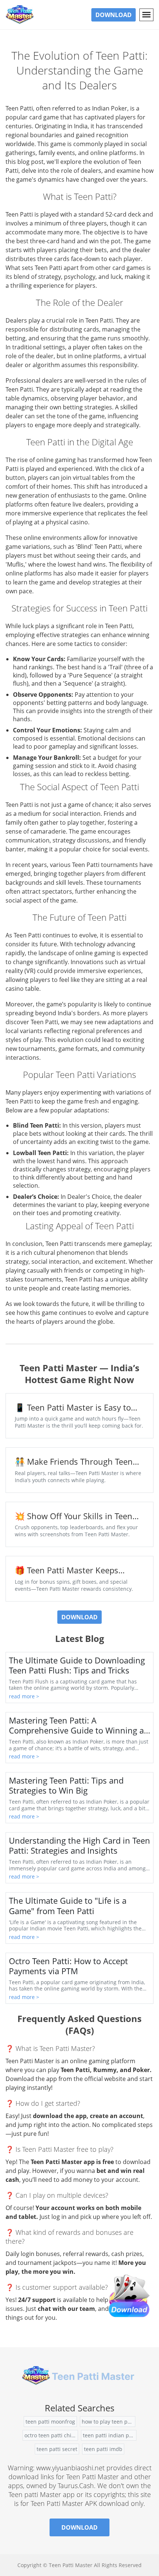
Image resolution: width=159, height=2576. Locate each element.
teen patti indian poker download (110, 2435)
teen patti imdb (103, 2449)
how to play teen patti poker (109, 2422)
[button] (146, 15)
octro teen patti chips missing (51, 2435)
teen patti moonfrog (50, 2422)
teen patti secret (57, 2449)
